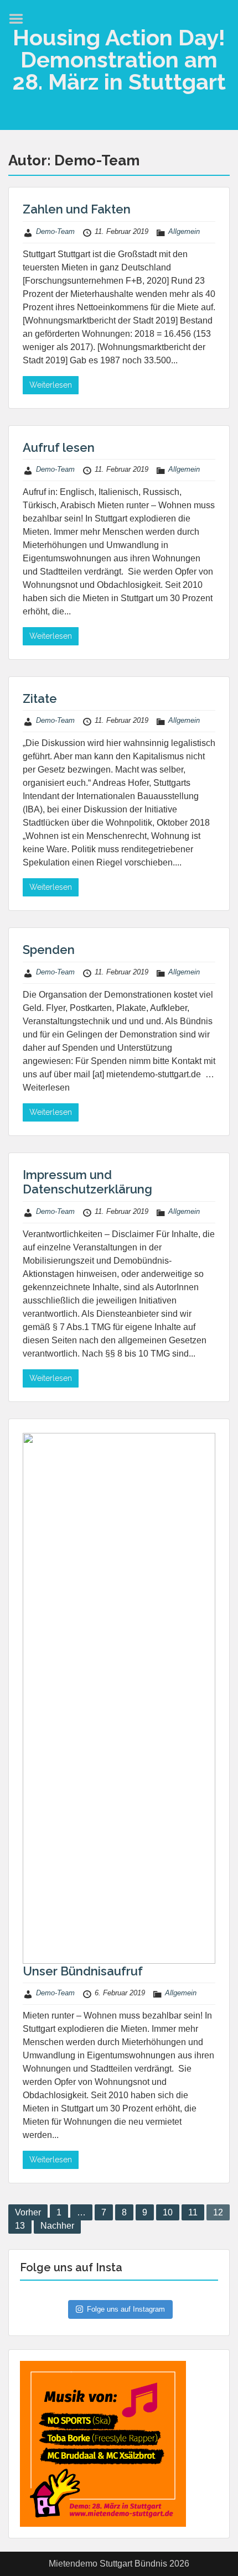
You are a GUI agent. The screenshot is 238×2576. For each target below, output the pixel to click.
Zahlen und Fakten (77, 209)
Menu (20, 19)
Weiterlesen (51, 385)
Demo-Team (55, 231)
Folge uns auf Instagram (126, 2309)
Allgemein (184, 231)
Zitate (40, 698)
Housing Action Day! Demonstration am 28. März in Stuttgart (119, 59)
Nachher (57, 2226)
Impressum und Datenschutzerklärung (87, 1182)
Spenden (49, 950)
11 (193, 2212)
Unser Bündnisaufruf (83, 1971)
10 (168, 2212)
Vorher (28, 2212)
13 (20, 2226)
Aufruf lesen (59, 447)
